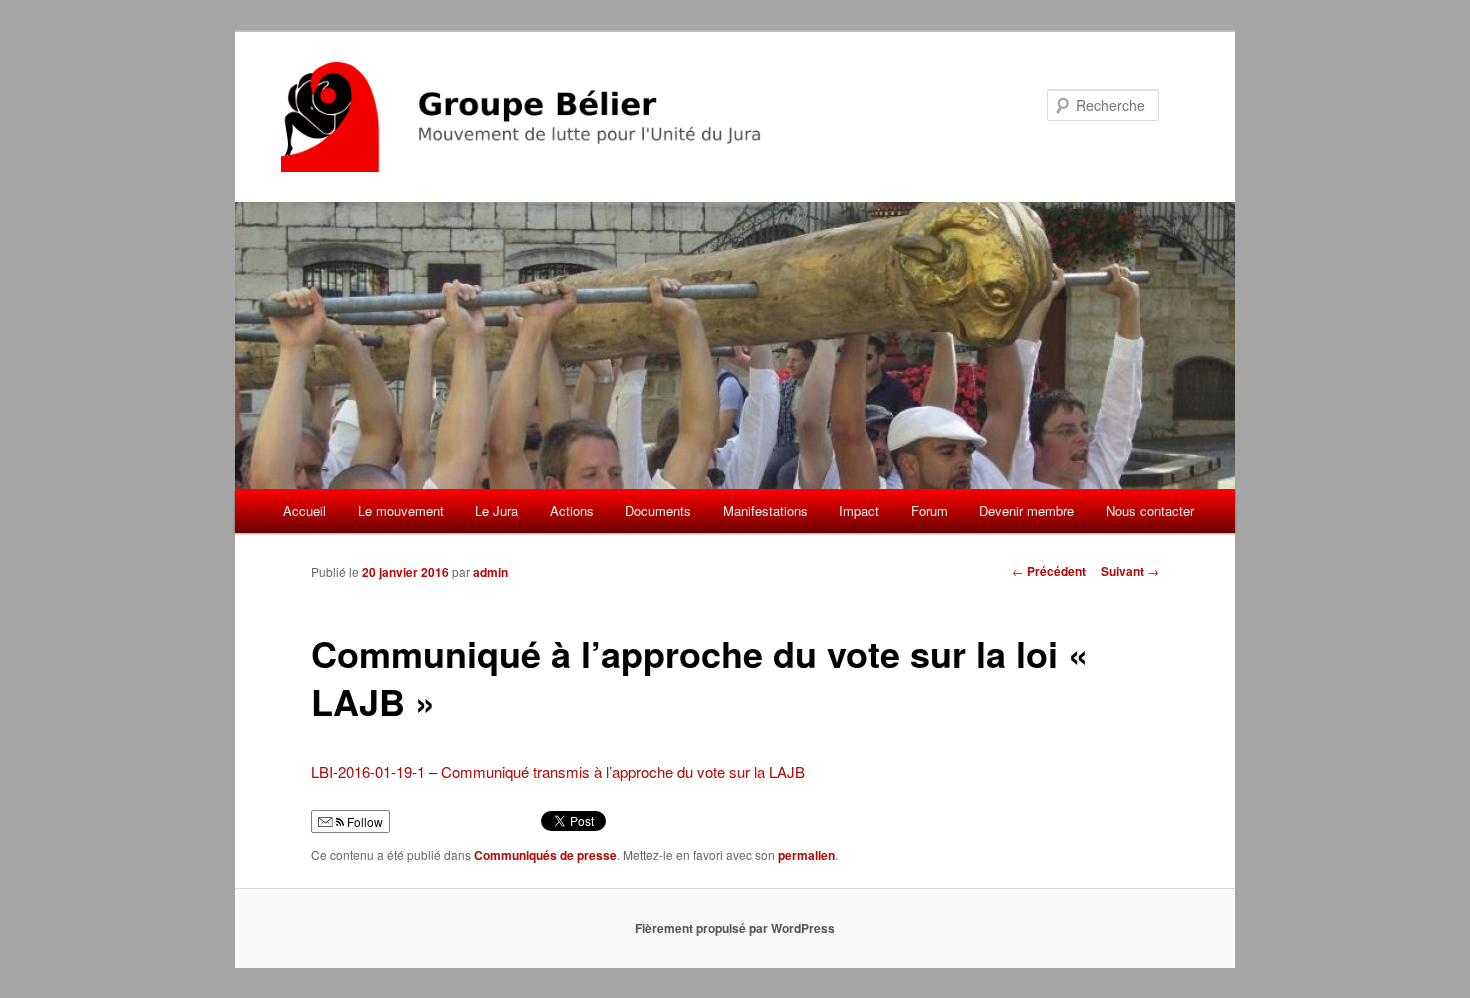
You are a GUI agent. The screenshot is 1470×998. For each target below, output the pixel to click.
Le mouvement (401, 510)
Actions (572, 510)
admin (490, 572)
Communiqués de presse (545, 855)
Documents (658, 510)
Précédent (1049, 571)
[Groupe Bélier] (600, 117)
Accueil (304, 510)
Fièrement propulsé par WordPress (735, 928)
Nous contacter (1150, 510)
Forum (929, 510)
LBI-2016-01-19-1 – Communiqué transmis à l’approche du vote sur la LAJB (558, 771)
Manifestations (765, 510)
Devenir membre (1026, 510)
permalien (806, 855)
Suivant (1130, 571)
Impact (859, 510)
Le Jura (496, 510)
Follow (363, 821)
